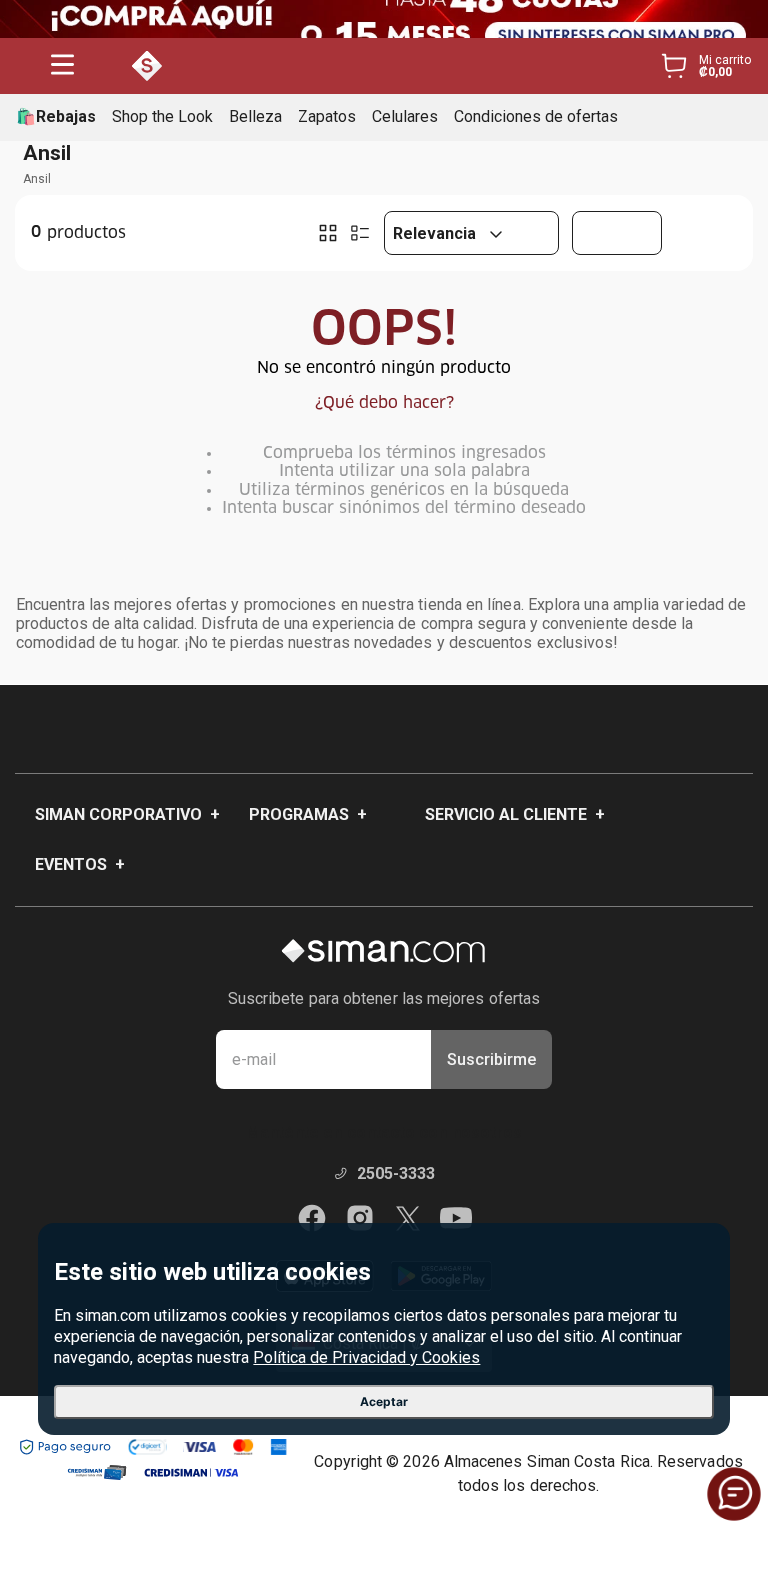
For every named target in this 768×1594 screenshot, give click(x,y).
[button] (62, 66)
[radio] (328, 233)
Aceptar (384, 1401)
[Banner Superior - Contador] (384, 19)
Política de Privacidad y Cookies (366, 1357)
